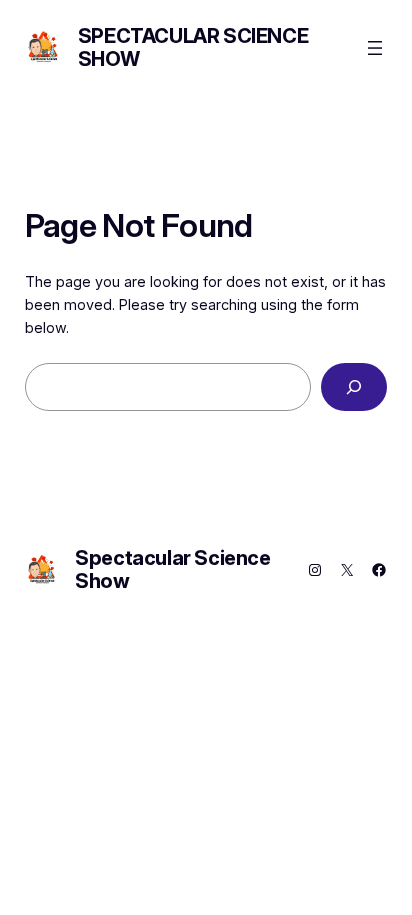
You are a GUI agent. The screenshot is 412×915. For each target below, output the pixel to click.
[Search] (354, 386)
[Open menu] (375, 48)
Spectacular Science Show (193, 47)
